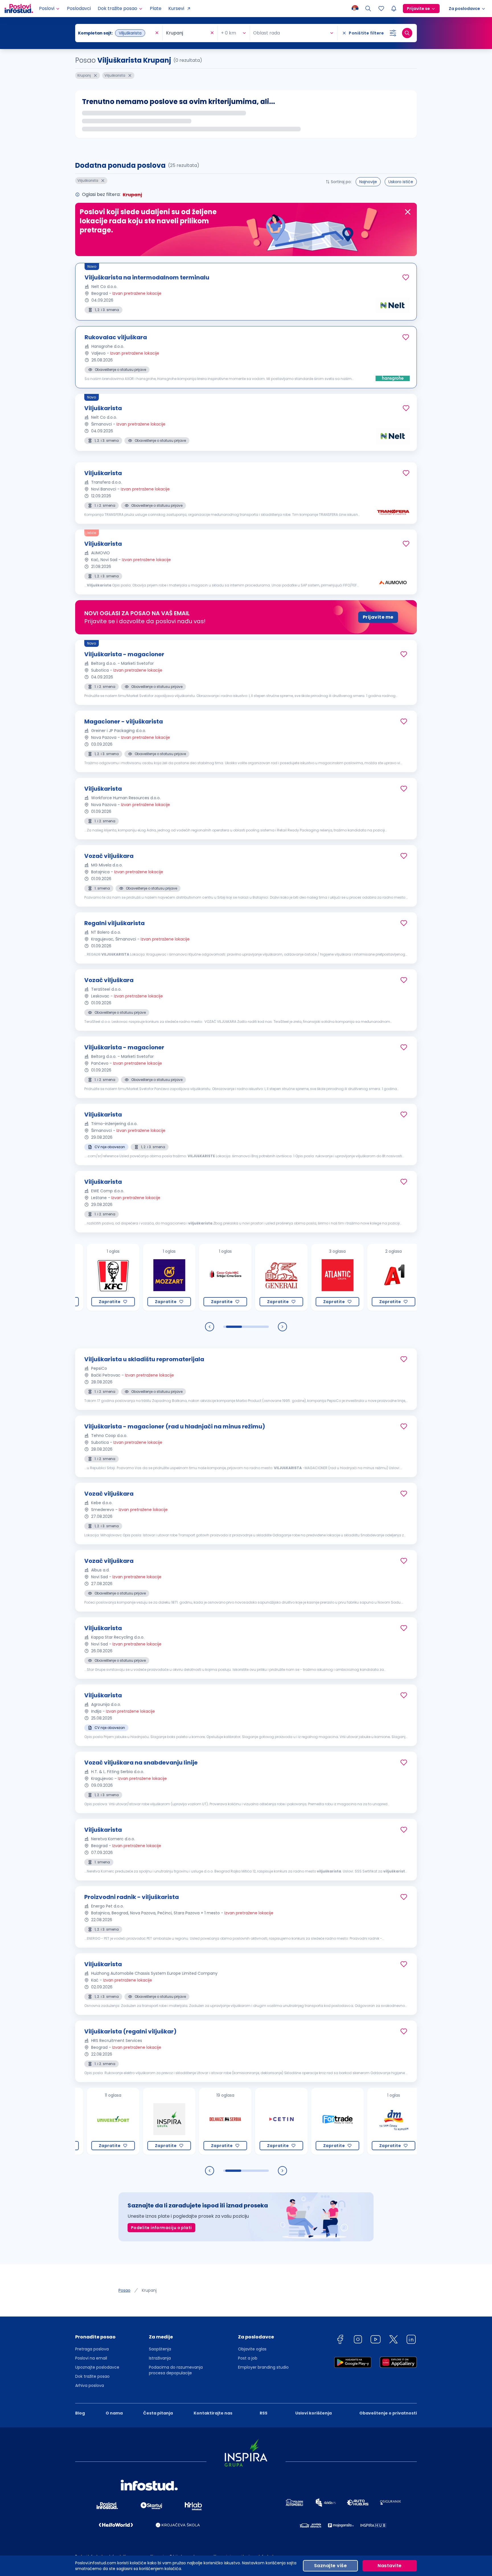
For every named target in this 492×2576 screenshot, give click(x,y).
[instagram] (358, 2340)
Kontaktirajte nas (213, 2413)
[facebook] (340, 2340)
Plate (156, 8)
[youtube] (376, 2340)
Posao (124, 2290)
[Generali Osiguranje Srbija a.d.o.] (227, 1277)
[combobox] (116, 33)
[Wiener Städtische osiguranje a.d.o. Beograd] (395, 1277)
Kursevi (176, 8)
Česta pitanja (158, 2413)
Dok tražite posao (92, 2376)
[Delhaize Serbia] (171, 2121)
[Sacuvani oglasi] (381, 9)
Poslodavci (79, 8)
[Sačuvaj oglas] (406, 277)
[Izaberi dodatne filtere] (393, 33)
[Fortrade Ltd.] (283, 2121)
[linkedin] (411, 2340)
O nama (114, 2413)
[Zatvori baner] (408, 212)
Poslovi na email (91, 2358)
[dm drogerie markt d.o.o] (339, 2121)
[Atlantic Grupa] (283, 1277)
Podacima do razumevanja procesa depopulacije (176, 2370)
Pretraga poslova (92, 2349)
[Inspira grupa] (115, 2121)
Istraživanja (160, 2358)
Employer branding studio (263, 2367)
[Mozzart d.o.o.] (115, 1277)
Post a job (248, 2358)
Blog (80, 2413)
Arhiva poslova (90, 2385)
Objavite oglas (252, 2349)
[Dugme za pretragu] (407, 33)
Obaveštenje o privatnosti (388, 2413)
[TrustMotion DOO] (395, 2121)
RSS (264, 2413)
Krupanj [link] (149, 2290)
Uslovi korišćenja (313, 2413)
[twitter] (393, 2340)
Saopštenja (160, 2349)
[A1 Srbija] (339, 1277)
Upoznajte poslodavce (97, 2367)
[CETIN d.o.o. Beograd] (227, 2121)
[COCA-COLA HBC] (171, 1277)
